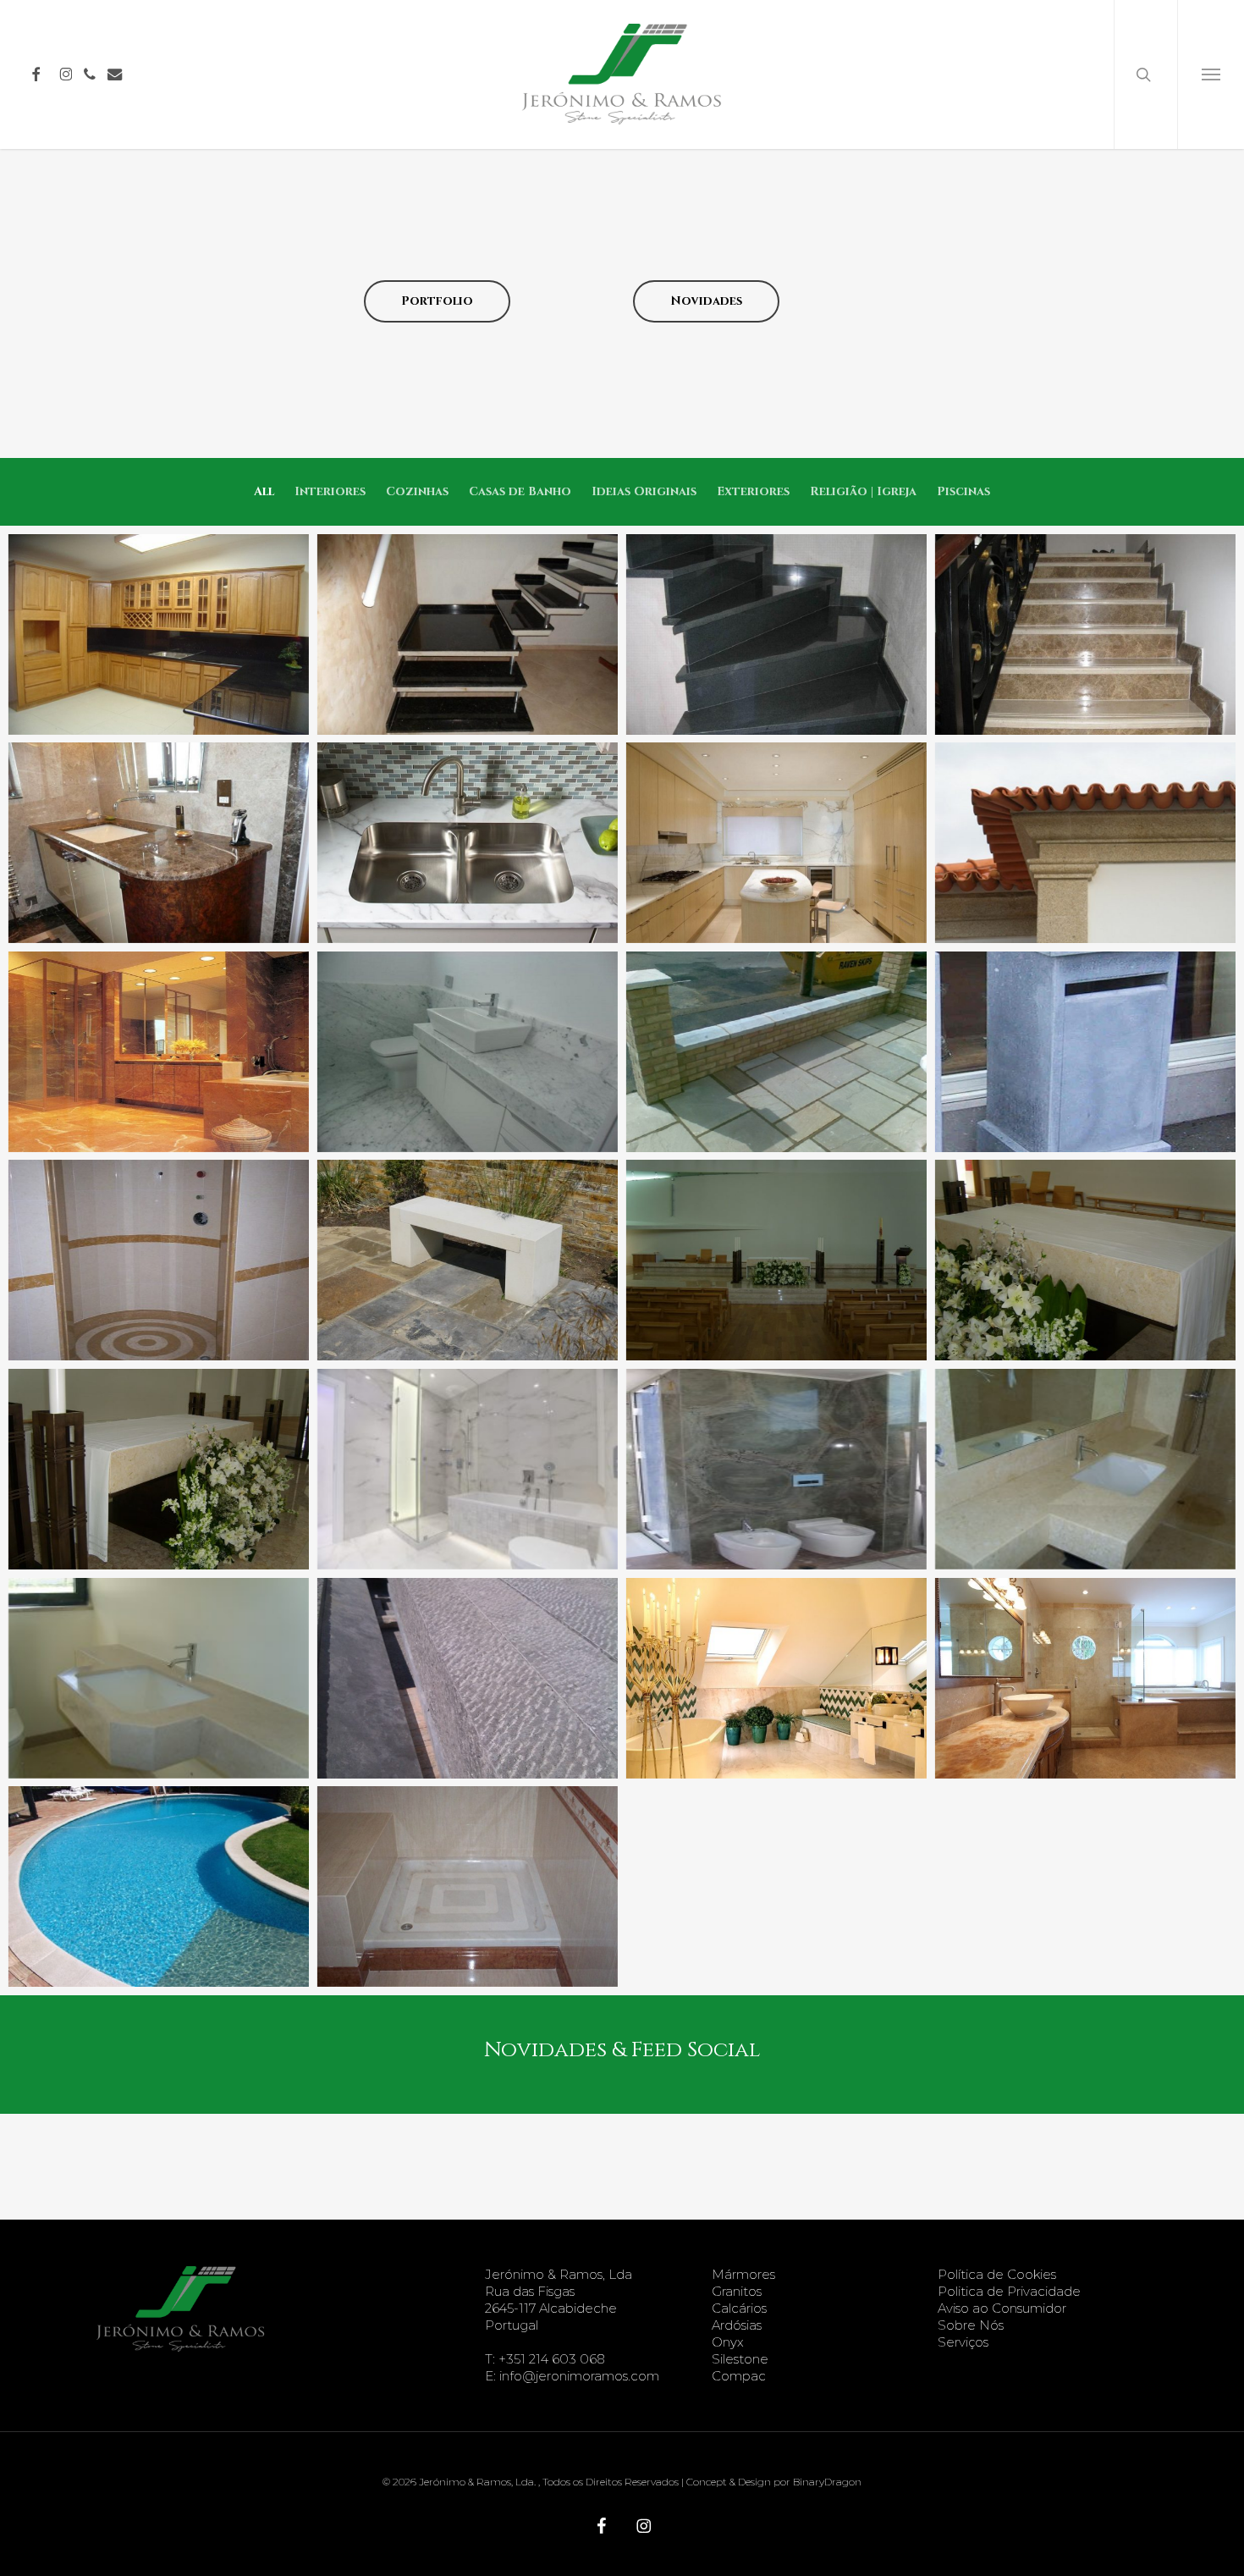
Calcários (739, 2308)
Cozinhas (417, 491)
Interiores (330, 491)
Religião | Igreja (863, 491)
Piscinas (963, 491)
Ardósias (737, 2325)
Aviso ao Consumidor (1002, 2308)
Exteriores (753, 491)
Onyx (728, 2342)
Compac (739, 2376)
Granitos (737, 2291)
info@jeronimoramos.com (579, 2376)
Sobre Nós (971, 2325)
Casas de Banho (520, 491)
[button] (1211, 74)
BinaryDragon (827, 2482)
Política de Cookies (997, 2274)
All (264, 491)
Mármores (743, 2274)
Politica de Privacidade (1009, 2291)
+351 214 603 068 (552, 2359)
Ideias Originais (644, 491)
